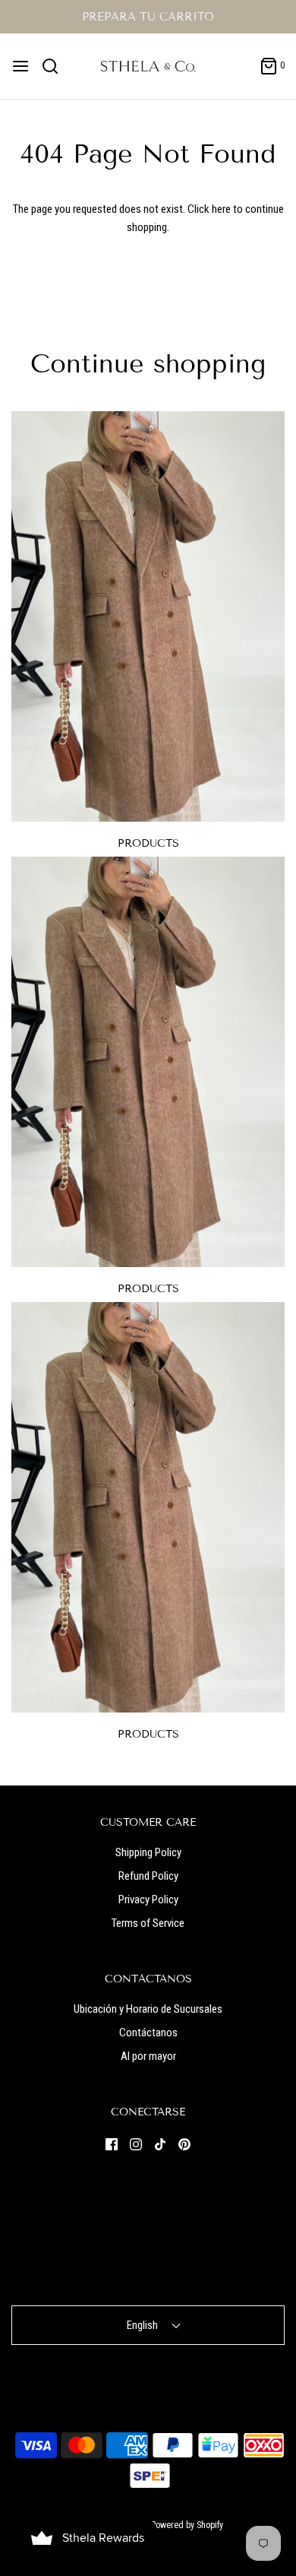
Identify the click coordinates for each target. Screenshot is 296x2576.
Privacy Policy (148, 1900)
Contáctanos (148, 2033)
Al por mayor (148, 2056)
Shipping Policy (148, 1852)
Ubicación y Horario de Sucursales (148, 2009)
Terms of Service (148, 1923)
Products (148, 843)
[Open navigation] (20, 66)
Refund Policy (148, 1876)
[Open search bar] (56, 66)
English (143, 2325)
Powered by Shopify (187, 2525)
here (221, 209)
